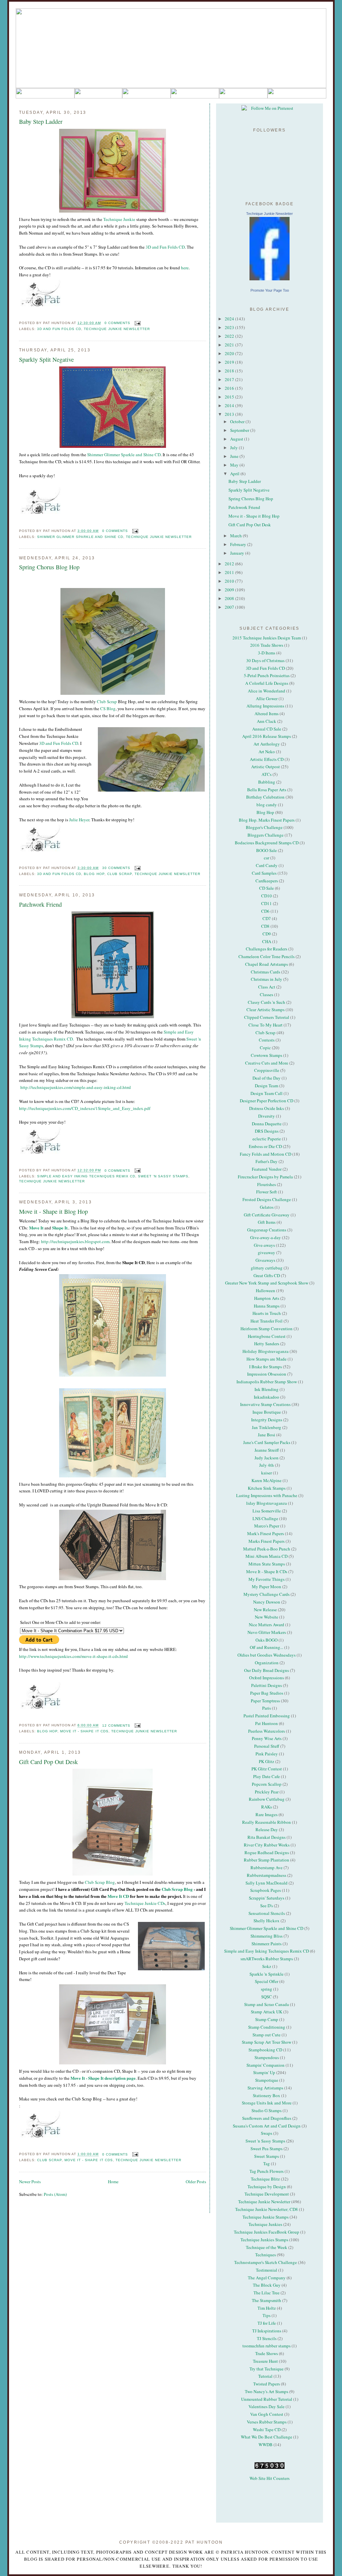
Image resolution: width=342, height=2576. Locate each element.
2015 (230, 397)
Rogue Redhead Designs (267, 1852)
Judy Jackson (267, 1458)
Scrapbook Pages (266, 1890)
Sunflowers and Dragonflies (267, 2118)
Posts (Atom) (55, 2194)
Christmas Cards (266, 972)
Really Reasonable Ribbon (267, 1822)
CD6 (265, 911)
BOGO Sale (267, 850)
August (237, 439)
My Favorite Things (267, 1579)
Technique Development (267, 2194)
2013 (230, 414)
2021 (230, 345)
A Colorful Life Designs (267, 683)
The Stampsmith (267, 2300)
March (236, 536)
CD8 (265, 926)
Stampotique (267, 2080)
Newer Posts (30, 2182)
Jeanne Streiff (267, 1450)
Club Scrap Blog (100, 1882)
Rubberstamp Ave (267, 1868)
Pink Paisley (267, 1754)
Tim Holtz (267, 2308)
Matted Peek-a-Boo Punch (267, 1549)
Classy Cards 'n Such (267, 1002)
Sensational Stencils (267, 1913)
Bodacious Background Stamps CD (267, 843)
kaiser (267, 1473)
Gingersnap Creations (267, 1230)
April (235, 474)
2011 (230, 572)
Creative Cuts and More (267, 1063)
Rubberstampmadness (267, 1875)
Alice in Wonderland (267, 691)
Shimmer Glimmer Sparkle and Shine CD (124, 455)
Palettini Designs (267, 1685)
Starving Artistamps (265, 2088)
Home (113, 2182)
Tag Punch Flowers (267, 2171)
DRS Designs (267, 1131)
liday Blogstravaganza (267, 1503)
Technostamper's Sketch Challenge (266, 2262)
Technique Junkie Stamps (266, 2217)
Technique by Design (267, 2187)
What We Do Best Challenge (267, 2437)
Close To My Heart (266, 1025)
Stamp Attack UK (267, 2012)
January (238, 553)
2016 (230, 388)
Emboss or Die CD (265, 1146)
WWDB (266, 2445)
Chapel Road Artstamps (267, 964)
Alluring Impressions (265, 706)
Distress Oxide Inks (267, 1108)
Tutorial (265, 2376)
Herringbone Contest (267, 1336)
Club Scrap (107, 701)
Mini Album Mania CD (267, 1556)
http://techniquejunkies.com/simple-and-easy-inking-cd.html (76, 1087)
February (239, 544)
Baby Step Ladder (41, 121)
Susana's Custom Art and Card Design (267, 2126)
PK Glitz (267, 1761)
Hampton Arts (267, 1298)
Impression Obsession (267, 1374)
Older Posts (196, 2182)
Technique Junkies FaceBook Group (267, 2232)
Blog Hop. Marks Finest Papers (267, 820)
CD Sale (267, 888)
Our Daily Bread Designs (267, 1670)
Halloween (266, 1291)
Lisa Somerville (267, 1511)
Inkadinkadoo (267, 1397)
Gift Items (267, 1222)
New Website (267, 1617)
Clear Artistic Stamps (266, 1010)
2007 (230, 607)
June (235, 456)
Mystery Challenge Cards (267, 1594)
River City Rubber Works (267, 1845)
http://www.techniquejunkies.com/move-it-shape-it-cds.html (73, 1656)
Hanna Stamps (267, 1306)
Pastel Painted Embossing (267, 1716)
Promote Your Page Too (270, 290)
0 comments (117, 323)
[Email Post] (137, 323)
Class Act (267, 987)
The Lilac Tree (267, 2293)
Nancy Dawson (267, 1602)
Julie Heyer (79, 820)
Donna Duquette (267, 1124)
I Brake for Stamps (266, 1367)
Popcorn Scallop (267, 1784)
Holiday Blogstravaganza (266, 1351)
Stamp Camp (267, 2019)
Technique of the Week (267, 2247)
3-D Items (267, 653)
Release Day (267, 1829)
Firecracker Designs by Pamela (265, 1177)
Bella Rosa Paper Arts (267, 790)
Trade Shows (267, 2353)
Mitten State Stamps (267, 1564)
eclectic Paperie (267, 1139)
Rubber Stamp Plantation (267, 1860)
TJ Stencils (267, 2338)
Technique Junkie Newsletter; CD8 (267, 2209)
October (238, 421)
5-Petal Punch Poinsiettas (267, 675)
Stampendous (267, 2057)
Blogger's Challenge (264, 827)
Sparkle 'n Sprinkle (267, 1974)
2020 (230, 353)
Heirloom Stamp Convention (267, 1329)
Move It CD (118, 1896)
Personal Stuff (267, 1746)
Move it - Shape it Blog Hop (53, 1211)
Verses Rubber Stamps (267, 2422)
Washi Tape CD (267, 2429)
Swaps (267, 2133)
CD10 (267, 896)
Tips (267, 2315)
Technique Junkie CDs (145, 1903)
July (234, 448)
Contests (267, 1040)
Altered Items (267, 713)
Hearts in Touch (267, 1313)
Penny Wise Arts (267, 1738)
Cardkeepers (267, 881)
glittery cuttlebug (267, 1268)
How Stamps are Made (267, 1359)
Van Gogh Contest (267, 2414)
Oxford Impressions (267, 1678)
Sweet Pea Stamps (267, 2149)
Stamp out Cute (267, 2035)
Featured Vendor (267, 1169)
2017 (230, 379)
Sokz (267, 1966)
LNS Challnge (265, 1518)
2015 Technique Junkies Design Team (267, 638)
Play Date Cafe (267, 1776)
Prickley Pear (267, 1792)
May (235, 465)
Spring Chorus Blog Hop (49, 567)
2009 (230, 590)
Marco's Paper (267, 1526)
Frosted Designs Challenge (267, 1199)
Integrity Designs (267, 1420)
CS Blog (108, 708)
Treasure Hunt (265, 2361)
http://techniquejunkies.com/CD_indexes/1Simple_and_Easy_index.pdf (85, 1108)
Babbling (267, 782)
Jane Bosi (267, 1435)
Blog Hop (94, 874)
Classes (267, 994)
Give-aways (264, 1245)
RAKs (267, 1807)
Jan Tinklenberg (267, 1427)
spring (267, 1989)
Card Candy (267, 865)
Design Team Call (267, 1093)
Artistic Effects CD (267, 759)
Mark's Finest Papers (266, 1533)
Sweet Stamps (267, 2156)
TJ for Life (267, 2323)
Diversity (267, 1116)
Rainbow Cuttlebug (267, 1799)
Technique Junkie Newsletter (117, 329)
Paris (267, 1708)
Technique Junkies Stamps (264, 2240)
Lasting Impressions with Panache (267, 1495)
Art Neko (267, 752)
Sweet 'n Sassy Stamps (163, 1176)
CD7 (267, 918)
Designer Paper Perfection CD (267, 1101)
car (267, 858)
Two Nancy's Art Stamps (267, 2391)
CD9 (267, 934)
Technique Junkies (265, 2224)
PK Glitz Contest (267, 1769)
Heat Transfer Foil (267, 1321)
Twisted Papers (267, 2384)
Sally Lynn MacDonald (267, 1883)
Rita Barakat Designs (267, 1837)
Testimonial (267, 2270)
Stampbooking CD (265, 2050)
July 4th (267, 1465)
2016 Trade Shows (267, 645)
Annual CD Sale (267, 729)
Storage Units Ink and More (267, 2103)
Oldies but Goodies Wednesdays (267, 1655)
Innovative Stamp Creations (265, 1404)
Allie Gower (267, 698)
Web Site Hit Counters (270, 2478)
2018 (230, 371)
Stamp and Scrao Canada (267, 2004)
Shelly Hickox (267, 1921)
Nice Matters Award (267, 1625)
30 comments (116, 868)
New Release (265, 1610)
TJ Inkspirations (267, 2331)
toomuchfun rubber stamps (267, 2346)
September (240, 430)
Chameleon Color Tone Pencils (267, 956)
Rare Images (267, 1814)
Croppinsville (267, 1070)
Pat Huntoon (267, 1723)
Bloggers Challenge (266, 835)
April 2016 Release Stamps (267, 736)
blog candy (267, 805)
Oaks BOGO (267, 1640)
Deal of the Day (267, 1078)
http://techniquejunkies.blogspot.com (75, 1241)
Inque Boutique (267, 1412)
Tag (267, 2164)
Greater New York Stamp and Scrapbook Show (267, 1283)
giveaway (267, 1252)
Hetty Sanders (267, 1344)
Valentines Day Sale (267, 2406)
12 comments (116, 1726)
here (185, 268)
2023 (230, 327)
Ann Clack (267, 721)
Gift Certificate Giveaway (267, 1215)
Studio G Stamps (267, 2110)
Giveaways (265, 1260)
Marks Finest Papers (267, 1541)
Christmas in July (267, 979)
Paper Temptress (265, 1701)
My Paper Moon (267, 1587)
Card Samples (264, 873)
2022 (230, 336)
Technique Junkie (119, 219)
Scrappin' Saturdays (267, 1898)
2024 (230, 319)
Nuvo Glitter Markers (267, 1632)
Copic (265, 1048)
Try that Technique (267, 2369)
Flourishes (267, 1184)
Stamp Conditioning (267, 2027)
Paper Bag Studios (267, 1693)
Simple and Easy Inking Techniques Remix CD (86, 1176)
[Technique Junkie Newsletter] (270, 249)
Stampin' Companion (266, 2065)
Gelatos (267, 1207)
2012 (230, 564)
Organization (267, 1663)
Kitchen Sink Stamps (267, 1488)
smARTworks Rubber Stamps (267, 1959)
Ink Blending (267, 1389)
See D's (267, 1906)
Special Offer (267, 1981)
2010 (230, 581)
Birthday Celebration (265, 797)
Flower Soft (267, 1192)
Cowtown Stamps (267, 1055)
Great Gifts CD (267, 1275)
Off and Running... (267, 1647)
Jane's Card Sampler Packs (267, 1442)
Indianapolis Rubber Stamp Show (267, 1382)
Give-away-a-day (266, 1237)
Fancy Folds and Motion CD (266, 1154)
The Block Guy (267, 2285)
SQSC (267, 1997)
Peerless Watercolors (267, 1731)
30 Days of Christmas (265, 660)
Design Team (267, 1086)
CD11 (267, 903)
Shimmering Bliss (267, 1936)
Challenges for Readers (267, 949)
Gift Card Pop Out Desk (48, 1762)
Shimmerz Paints (267, 1944)
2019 (230, 362)
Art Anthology (267, 744)
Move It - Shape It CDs (84, 1731)
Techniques (266, 2255)
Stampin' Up (264, 2072)
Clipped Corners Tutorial (267, 1017)
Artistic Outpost (266, 767)
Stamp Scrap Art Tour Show (267, 2042)
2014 (230, 405)
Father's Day (267, 1161)
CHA (267, 941)
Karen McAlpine (267, 1480)
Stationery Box (267, 2095)
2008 (230, 598)
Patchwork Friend (40, 904)
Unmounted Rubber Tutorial (267, 2399)
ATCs (267, 774)
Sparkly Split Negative (46, 359)
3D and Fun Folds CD (165, 247)
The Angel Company (267, 2278)
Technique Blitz (265, 2179)
